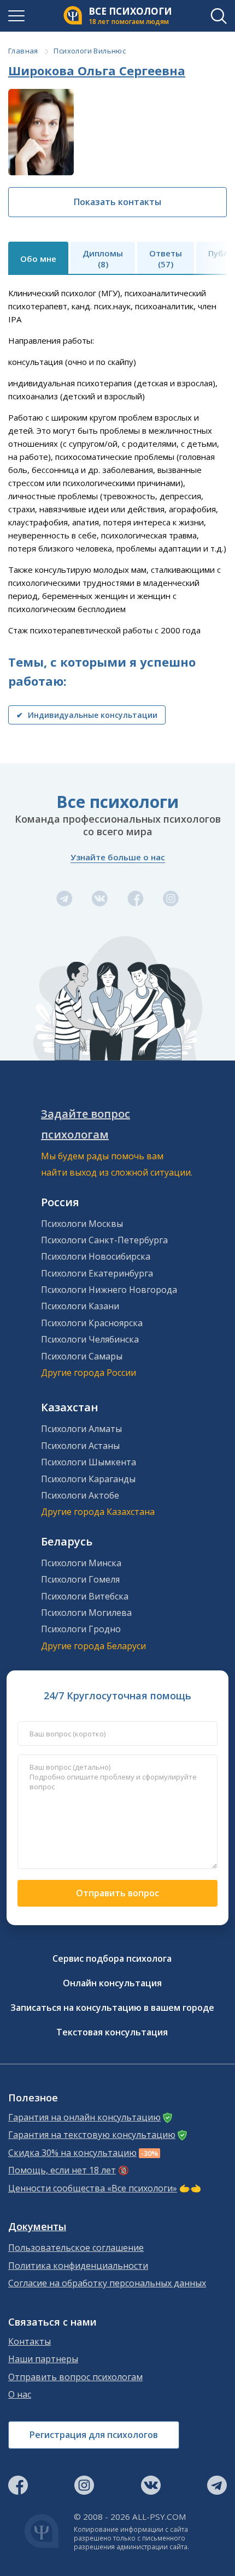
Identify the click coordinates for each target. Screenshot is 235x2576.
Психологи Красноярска (92, 1323)
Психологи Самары (82, 1356)
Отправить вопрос (117, 1893)
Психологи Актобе (80, 1495)
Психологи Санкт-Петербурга (104, 1240)
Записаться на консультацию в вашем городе (112, 2008)
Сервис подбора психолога (112, 1958)
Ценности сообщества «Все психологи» (93, 2188)
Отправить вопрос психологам (75, 2377)
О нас (20, 2395)
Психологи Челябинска (90, 1339)
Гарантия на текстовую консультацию (92, 2135)
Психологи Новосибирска (96, 1256)
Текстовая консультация (112, 2032)
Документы (37, 2227)
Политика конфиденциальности (78, 2266)
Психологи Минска (81, 1563)
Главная (23, 51)
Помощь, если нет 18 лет (62, 2170)
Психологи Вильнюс (90, 51)
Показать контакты (117, 202)
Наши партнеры (43, 2359)
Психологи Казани (80, 1306)
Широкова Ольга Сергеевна (97, 70)
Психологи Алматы (81, 1429)
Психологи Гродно (81, 1629)
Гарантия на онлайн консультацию (84, 2117)
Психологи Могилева (86, 1613)
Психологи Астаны (80, 1446)
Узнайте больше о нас (118, 857)
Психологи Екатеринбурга (97, 1273)
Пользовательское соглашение (76, 2248)
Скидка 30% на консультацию (72, 2153)
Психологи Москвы (82, 1224)
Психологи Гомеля (80, 1579)
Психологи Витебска (85, 1596)
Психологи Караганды (88, 1479)
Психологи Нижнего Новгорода (109, 1290)
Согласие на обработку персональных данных (107, 2283)
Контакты (30, 2342)
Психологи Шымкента (89, 1462)
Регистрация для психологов (94, 2435)
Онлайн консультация (112, 1983)
